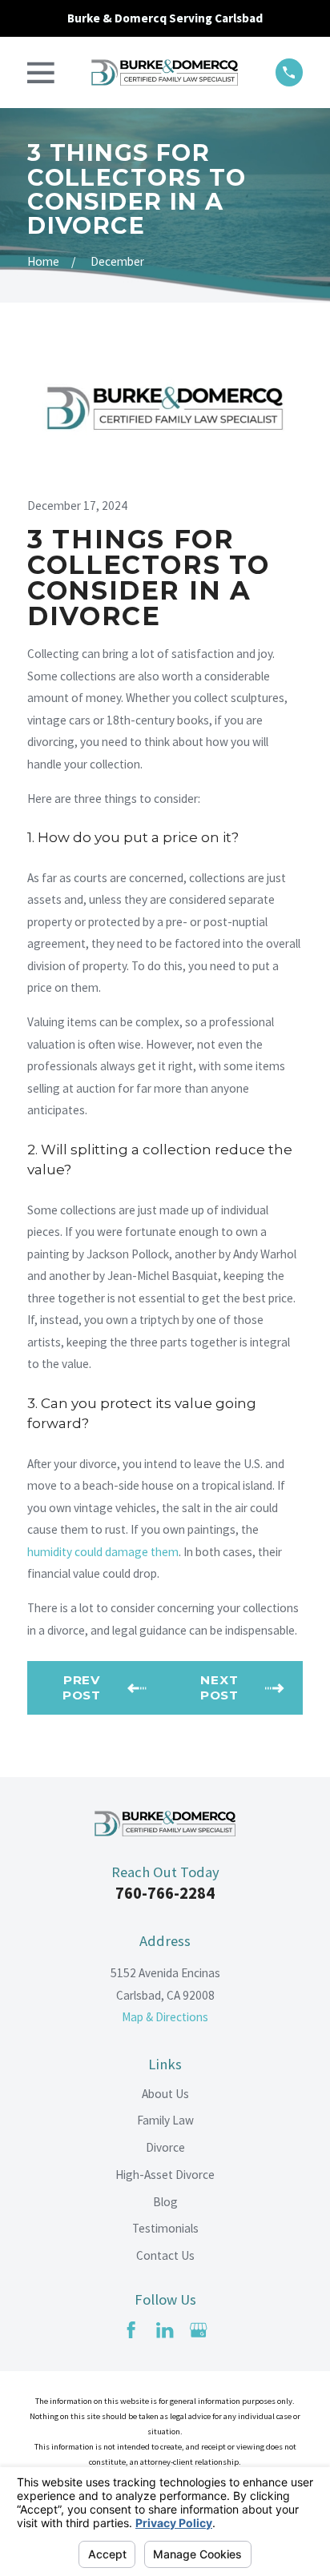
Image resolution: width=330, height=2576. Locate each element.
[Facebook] (131, 2330)
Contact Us (165, 2255)
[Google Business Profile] (198, 2330)
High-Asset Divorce (165, 2175)
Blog (165, 2202)
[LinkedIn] (165, 2330)
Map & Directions (165, 2017)
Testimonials (165, 2228)
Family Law (165, 2120)
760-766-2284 (165, 1893)
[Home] (165, 73)
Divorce (165, 2147)
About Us (165, 2094)
